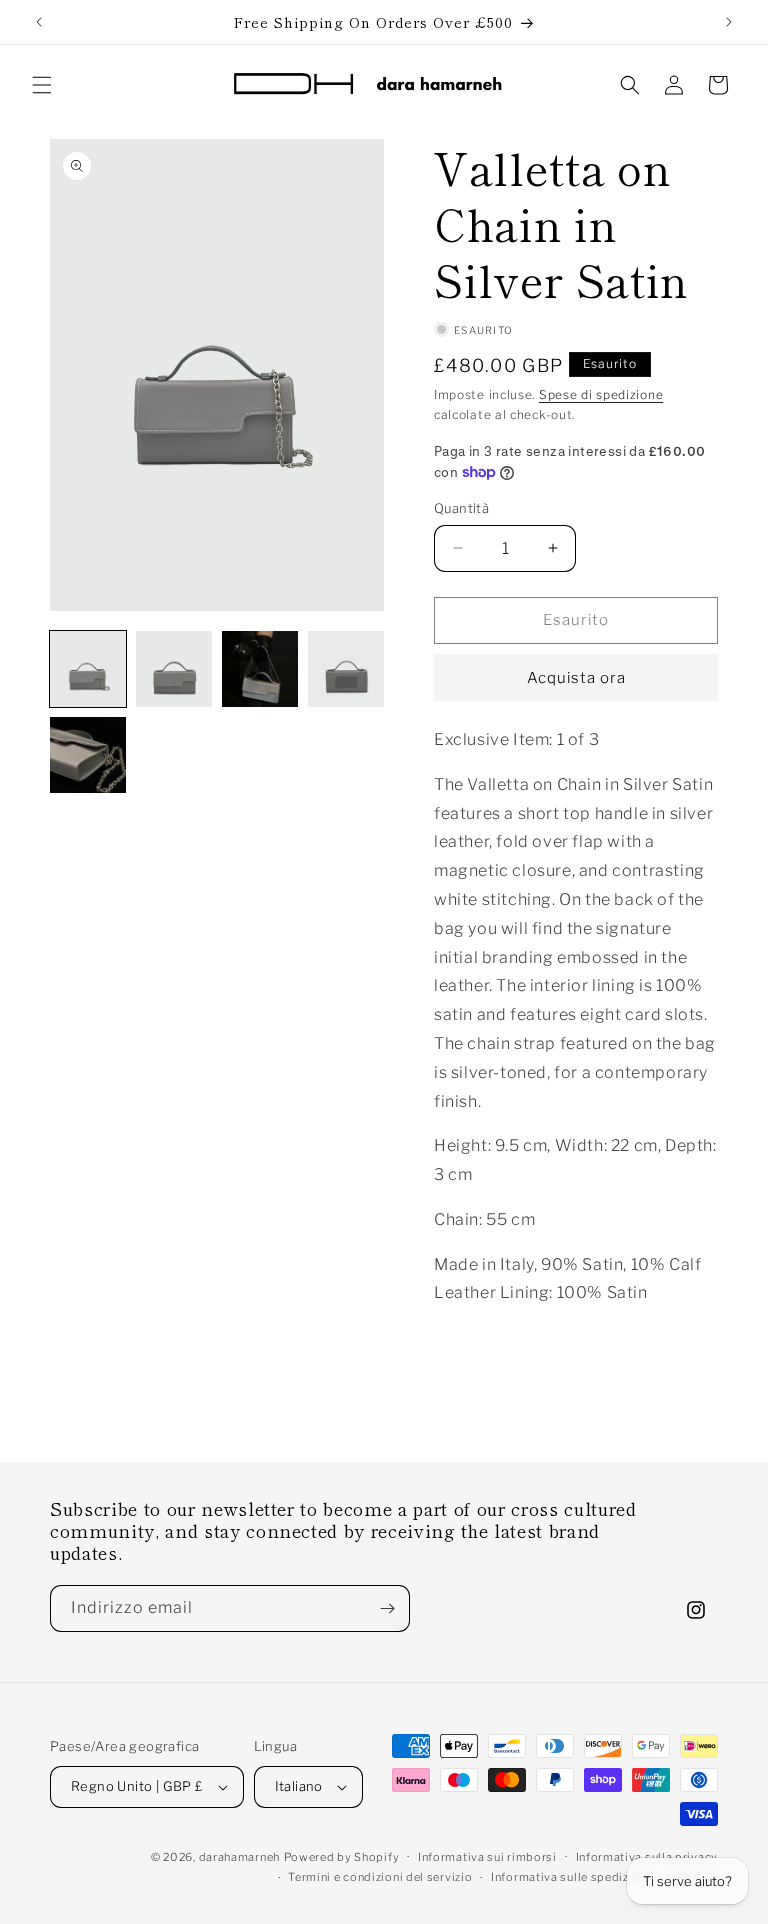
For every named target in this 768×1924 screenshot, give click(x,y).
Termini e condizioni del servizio (380, 1877)
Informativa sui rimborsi (487, 1857)
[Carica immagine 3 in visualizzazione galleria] (260, 669)
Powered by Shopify (342, 1857)
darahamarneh (239, 1857)
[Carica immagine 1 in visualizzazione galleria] (88, 669)
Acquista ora (576, 678)
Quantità (461, 508)
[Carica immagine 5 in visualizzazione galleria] (88, 755)
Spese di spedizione (601, 394)
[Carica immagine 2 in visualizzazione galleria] (174, 669)
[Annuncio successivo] (729, 22)
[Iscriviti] (387, 1608)
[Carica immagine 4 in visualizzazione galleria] (346, 669)
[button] (42, 85)
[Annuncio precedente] (39, 22)
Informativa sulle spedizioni (571, 1877)
